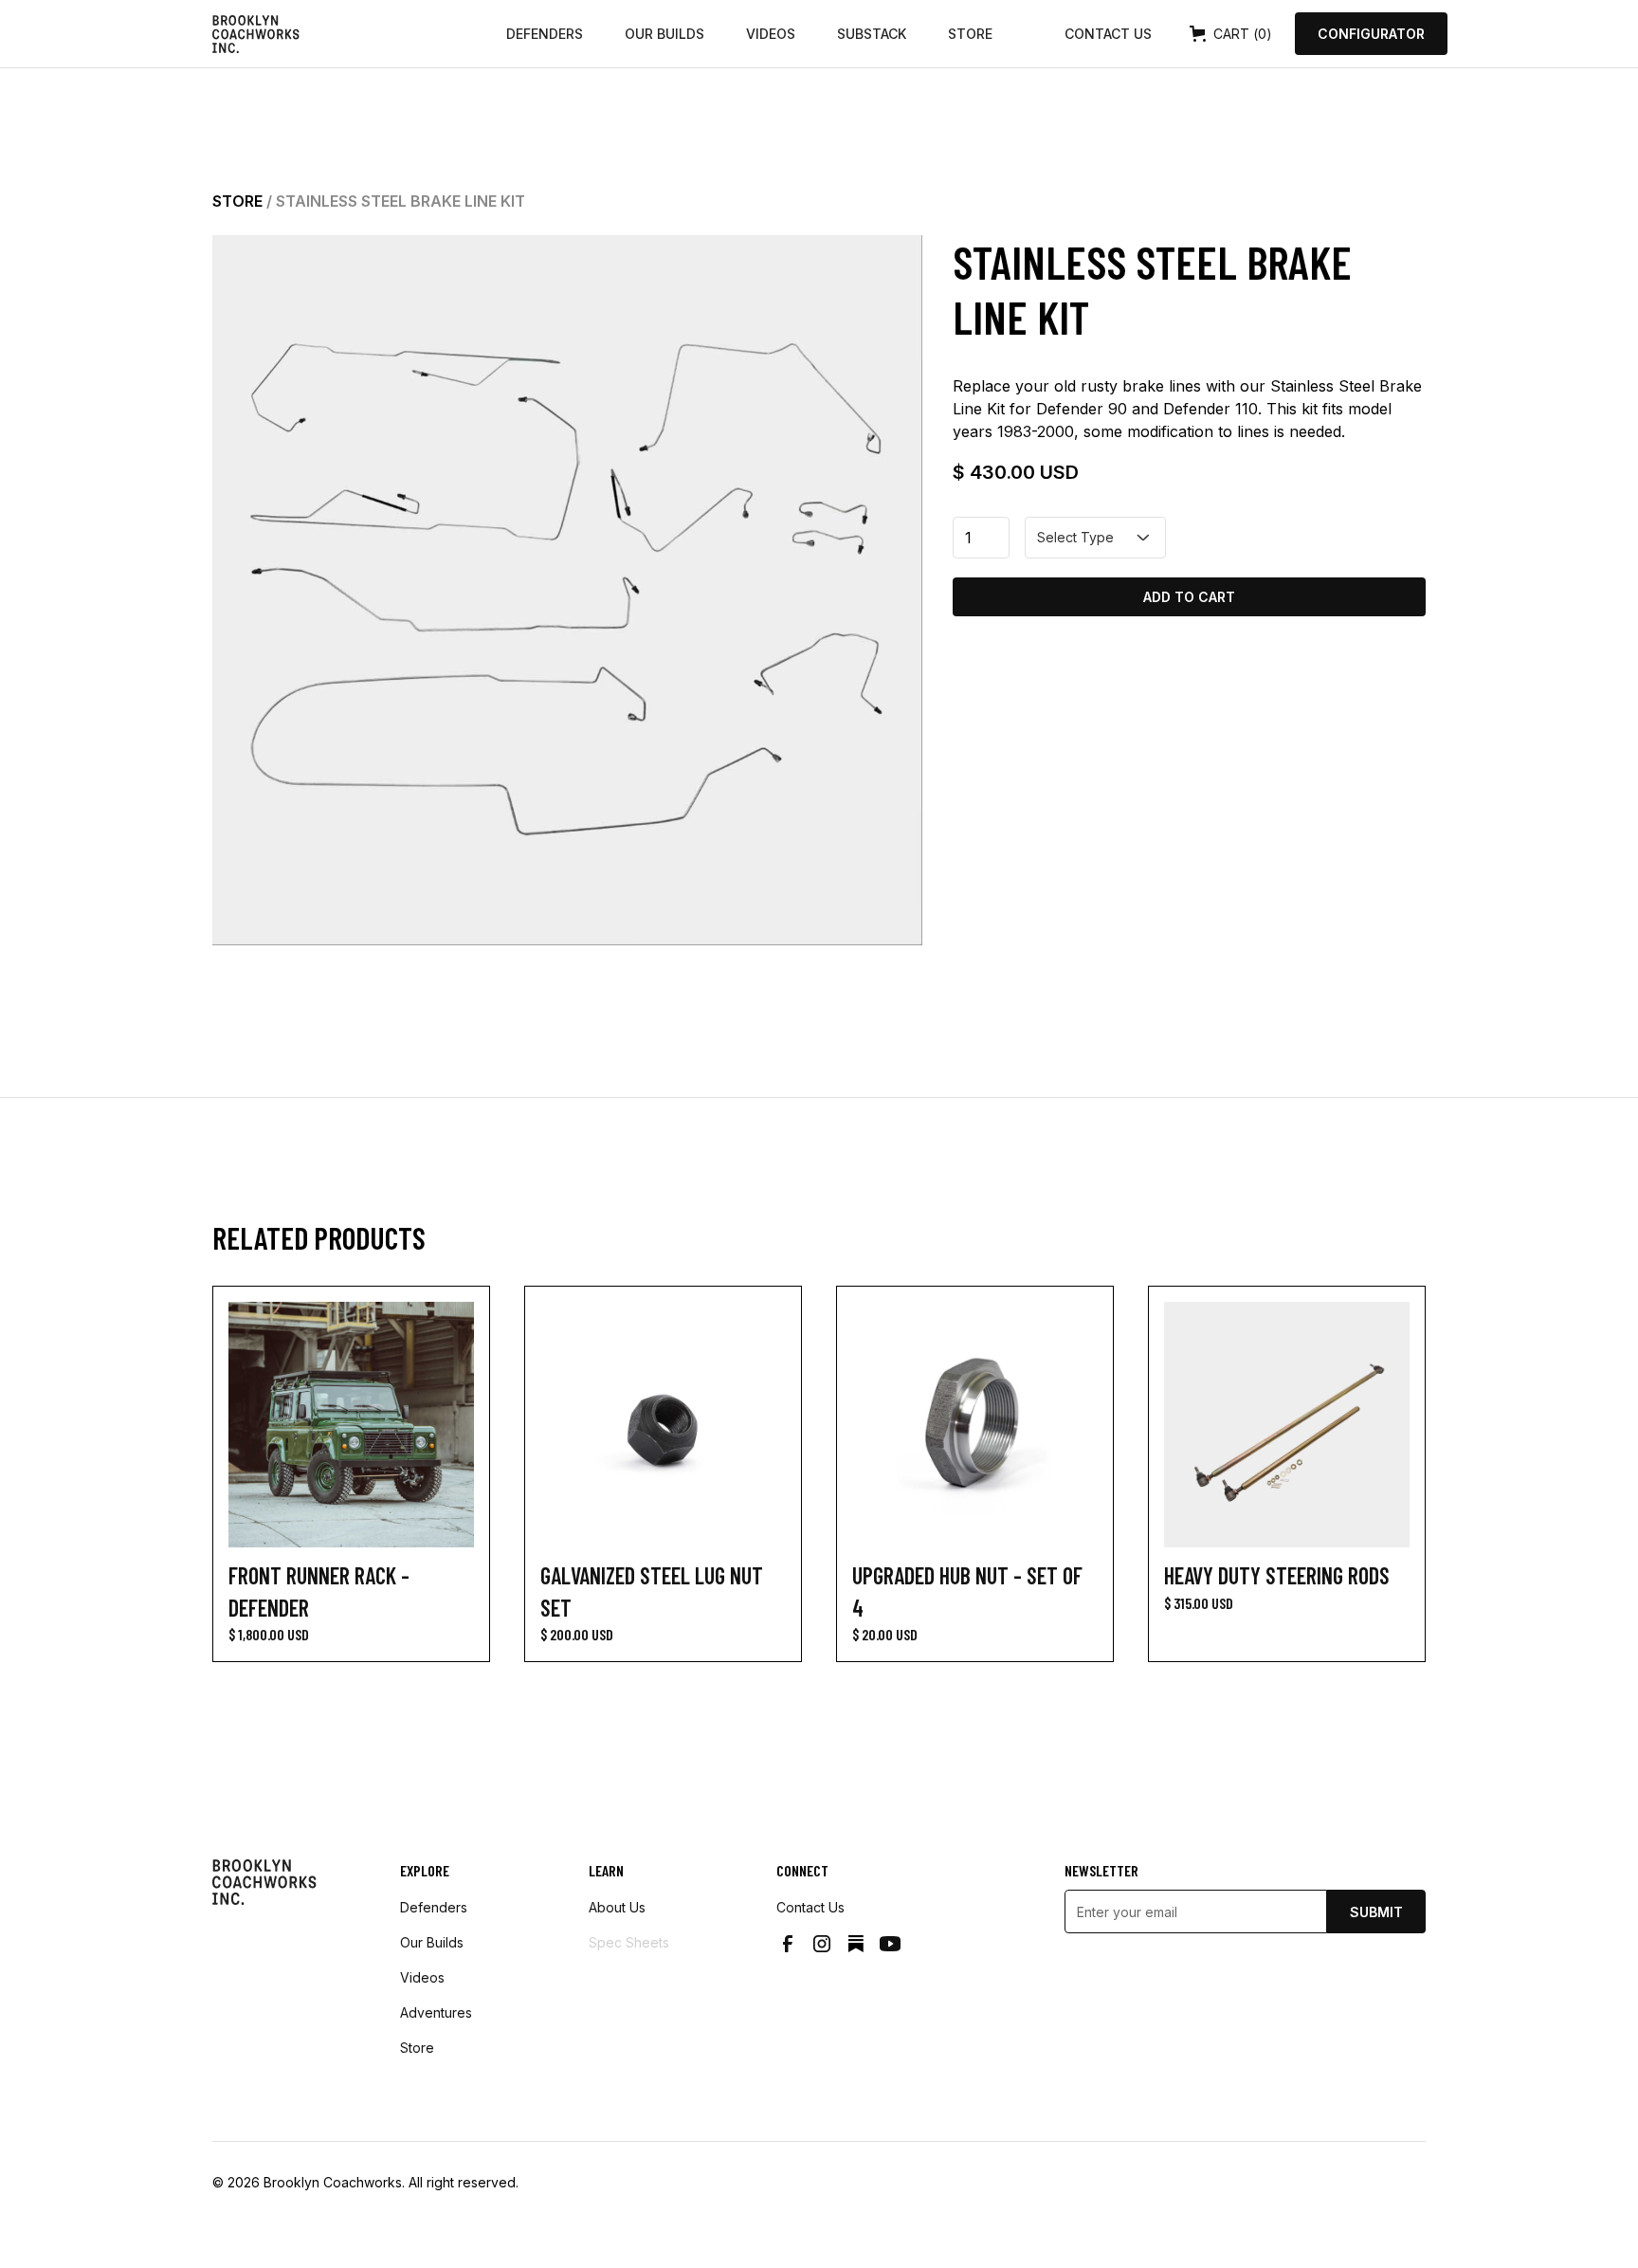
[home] (352, 34)
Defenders (545, 34)
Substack (872, 34)
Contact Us (1108, 34)
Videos (771, 34)
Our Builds (664, 34)
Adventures (436, 2012)
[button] (1231, 34)
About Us (617, 1907)
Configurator (1371, 34)
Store (970, 34)
